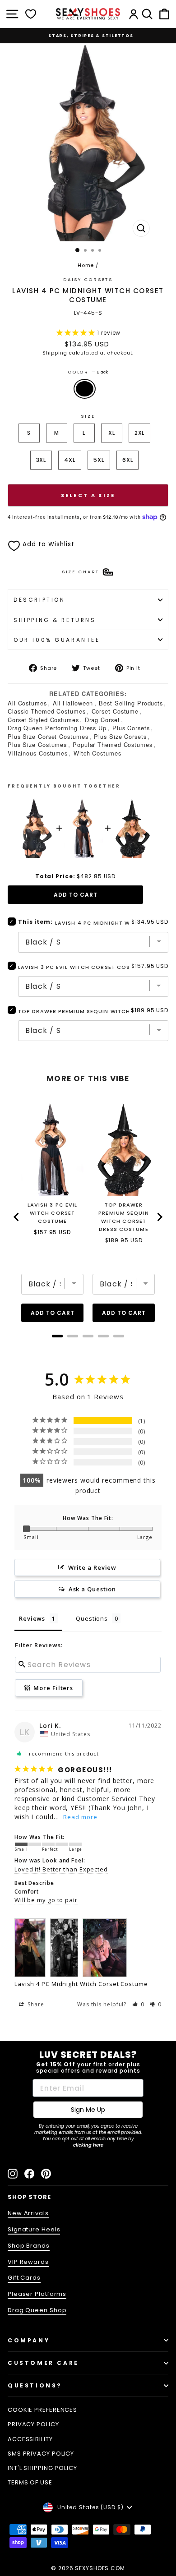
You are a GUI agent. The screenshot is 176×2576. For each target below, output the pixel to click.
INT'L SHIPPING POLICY (42, 2468)
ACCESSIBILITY (30, 2439)
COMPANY (29, 2340)
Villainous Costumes (38, 753)
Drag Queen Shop (37, 2310)
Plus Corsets (131, 728)
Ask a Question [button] (93, 1589)
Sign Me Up (88, 2110)
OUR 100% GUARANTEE (57, 640)
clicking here (88, 2145)
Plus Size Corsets (120, 736)
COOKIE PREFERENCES (42, 2410)
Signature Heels (34, 2229)
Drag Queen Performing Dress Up (57, 728)
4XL (70, 460)
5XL (99, 460)
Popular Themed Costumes (113, 744)
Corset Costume (115, 711)
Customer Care (43, 2363)
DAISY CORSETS (88, 279)
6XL (128, 460)
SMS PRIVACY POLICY (41, 2454)
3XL (41, 460)
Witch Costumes (97, 753)
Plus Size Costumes (37, 744)
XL (112, 433)
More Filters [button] (53, 1688)
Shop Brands (29, 2246)
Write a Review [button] (93, 1567)
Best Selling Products (131, 703)
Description (39, 600)
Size (88, 416)
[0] (31, 14)
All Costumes (27, 703)
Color (88, 372)
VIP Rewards (28, 2262)
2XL (140, 433)
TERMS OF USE (30, 2482)
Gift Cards (24, 2278)
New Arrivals (28, 2213)
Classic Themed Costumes (47, 711)
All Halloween (73, 703)
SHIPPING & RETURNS (55, 620)
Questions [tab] (92, 1618)
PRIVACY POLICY (33, 2424)
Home (86, 265)
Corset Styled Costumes (43, 720)
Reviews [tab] (32, 1618)
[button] (139, 2004)
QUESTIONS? (35, 2385)
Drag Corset (102, 720)
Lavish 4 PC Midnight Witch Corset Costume (81, 1984)
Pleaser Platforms (37, 2294)
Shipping (55, 353)
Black (85, 389)
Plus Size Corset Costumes (48, 736)
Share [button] (35, 2004)
